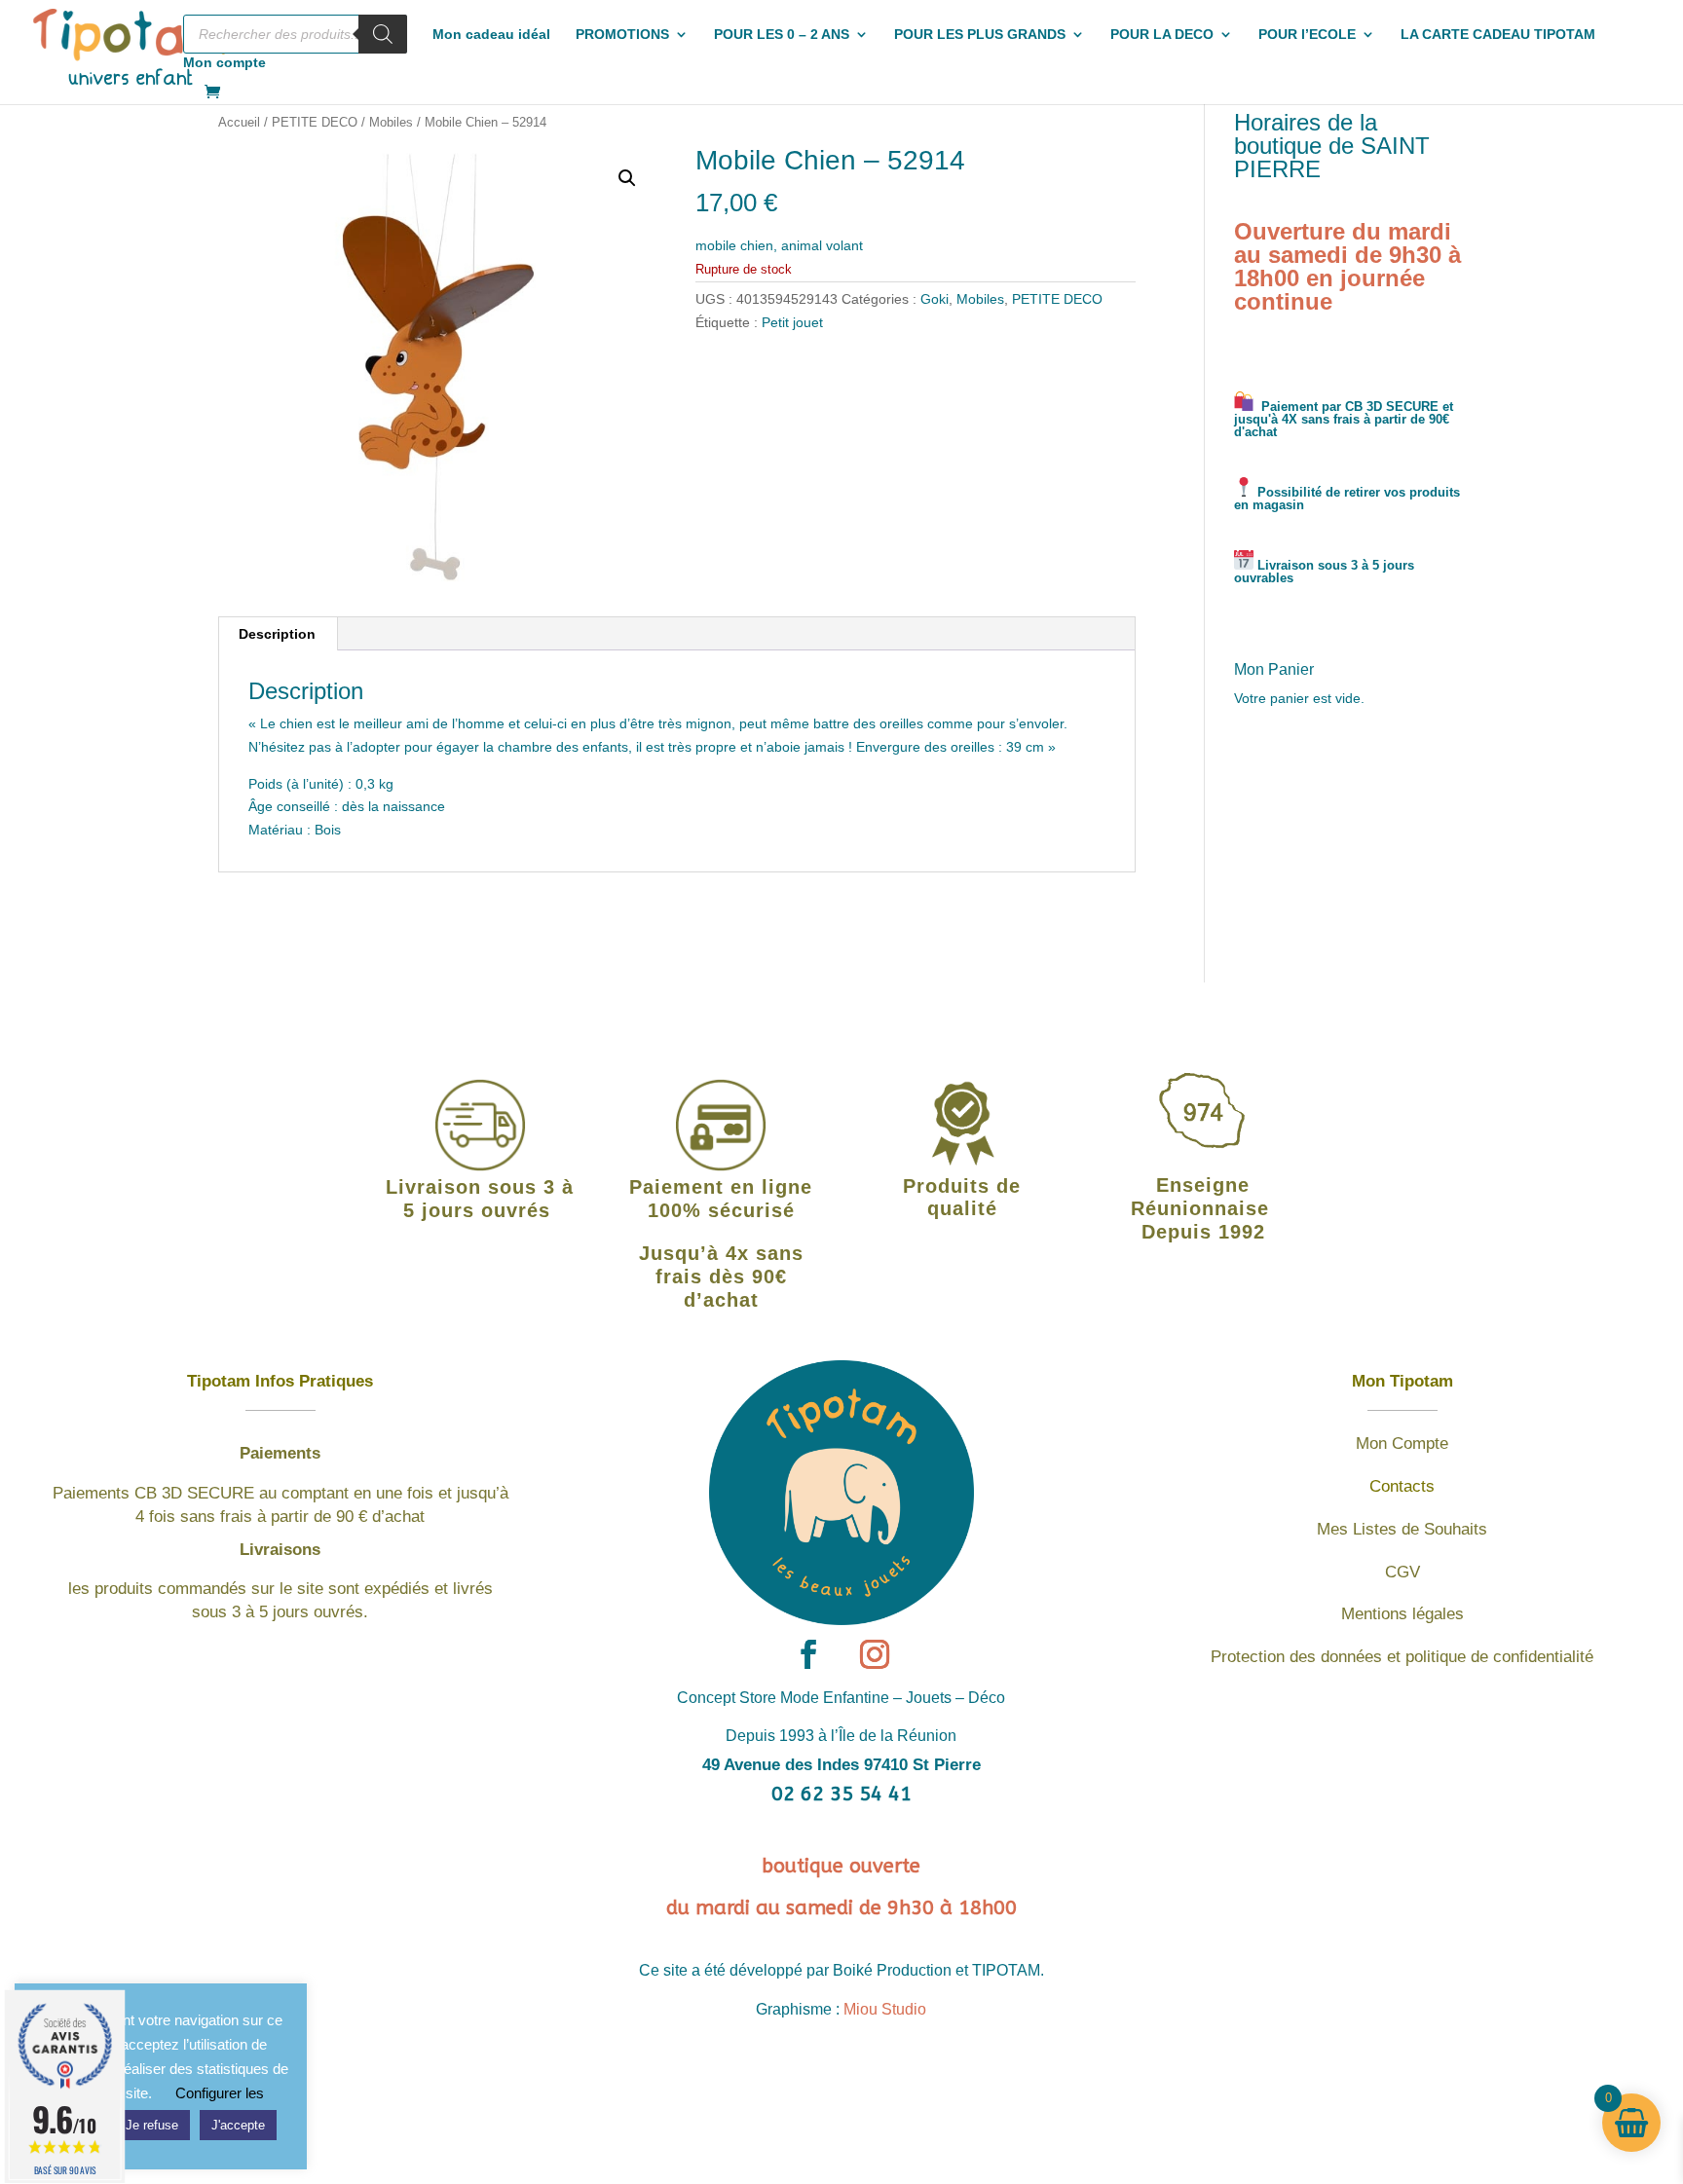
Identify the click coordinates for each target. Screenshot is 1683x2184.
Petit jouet (792, 322)
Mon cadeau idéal (491, 35)
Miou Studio (885, 2009)
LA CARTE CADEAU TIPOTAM (1498, 35)
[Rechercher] (383, 34)
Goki (935, 299)
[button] (627, 178)
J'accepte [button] (238, 2125)
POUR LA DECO (1162, 35)
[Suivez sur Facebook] (808, 1654)
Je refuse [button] (152, 2125)
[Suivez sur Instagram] (875, 1654)
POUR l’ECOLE (1307, 35)
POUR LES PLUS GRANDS (980, 35)
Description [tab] (277, 634)
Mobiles (391, 122)
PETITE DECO (315, 122)
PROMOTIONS (622, 35)
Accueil (239, 122)
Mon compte (224, 63)
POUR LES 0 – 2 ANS (782, 35)
